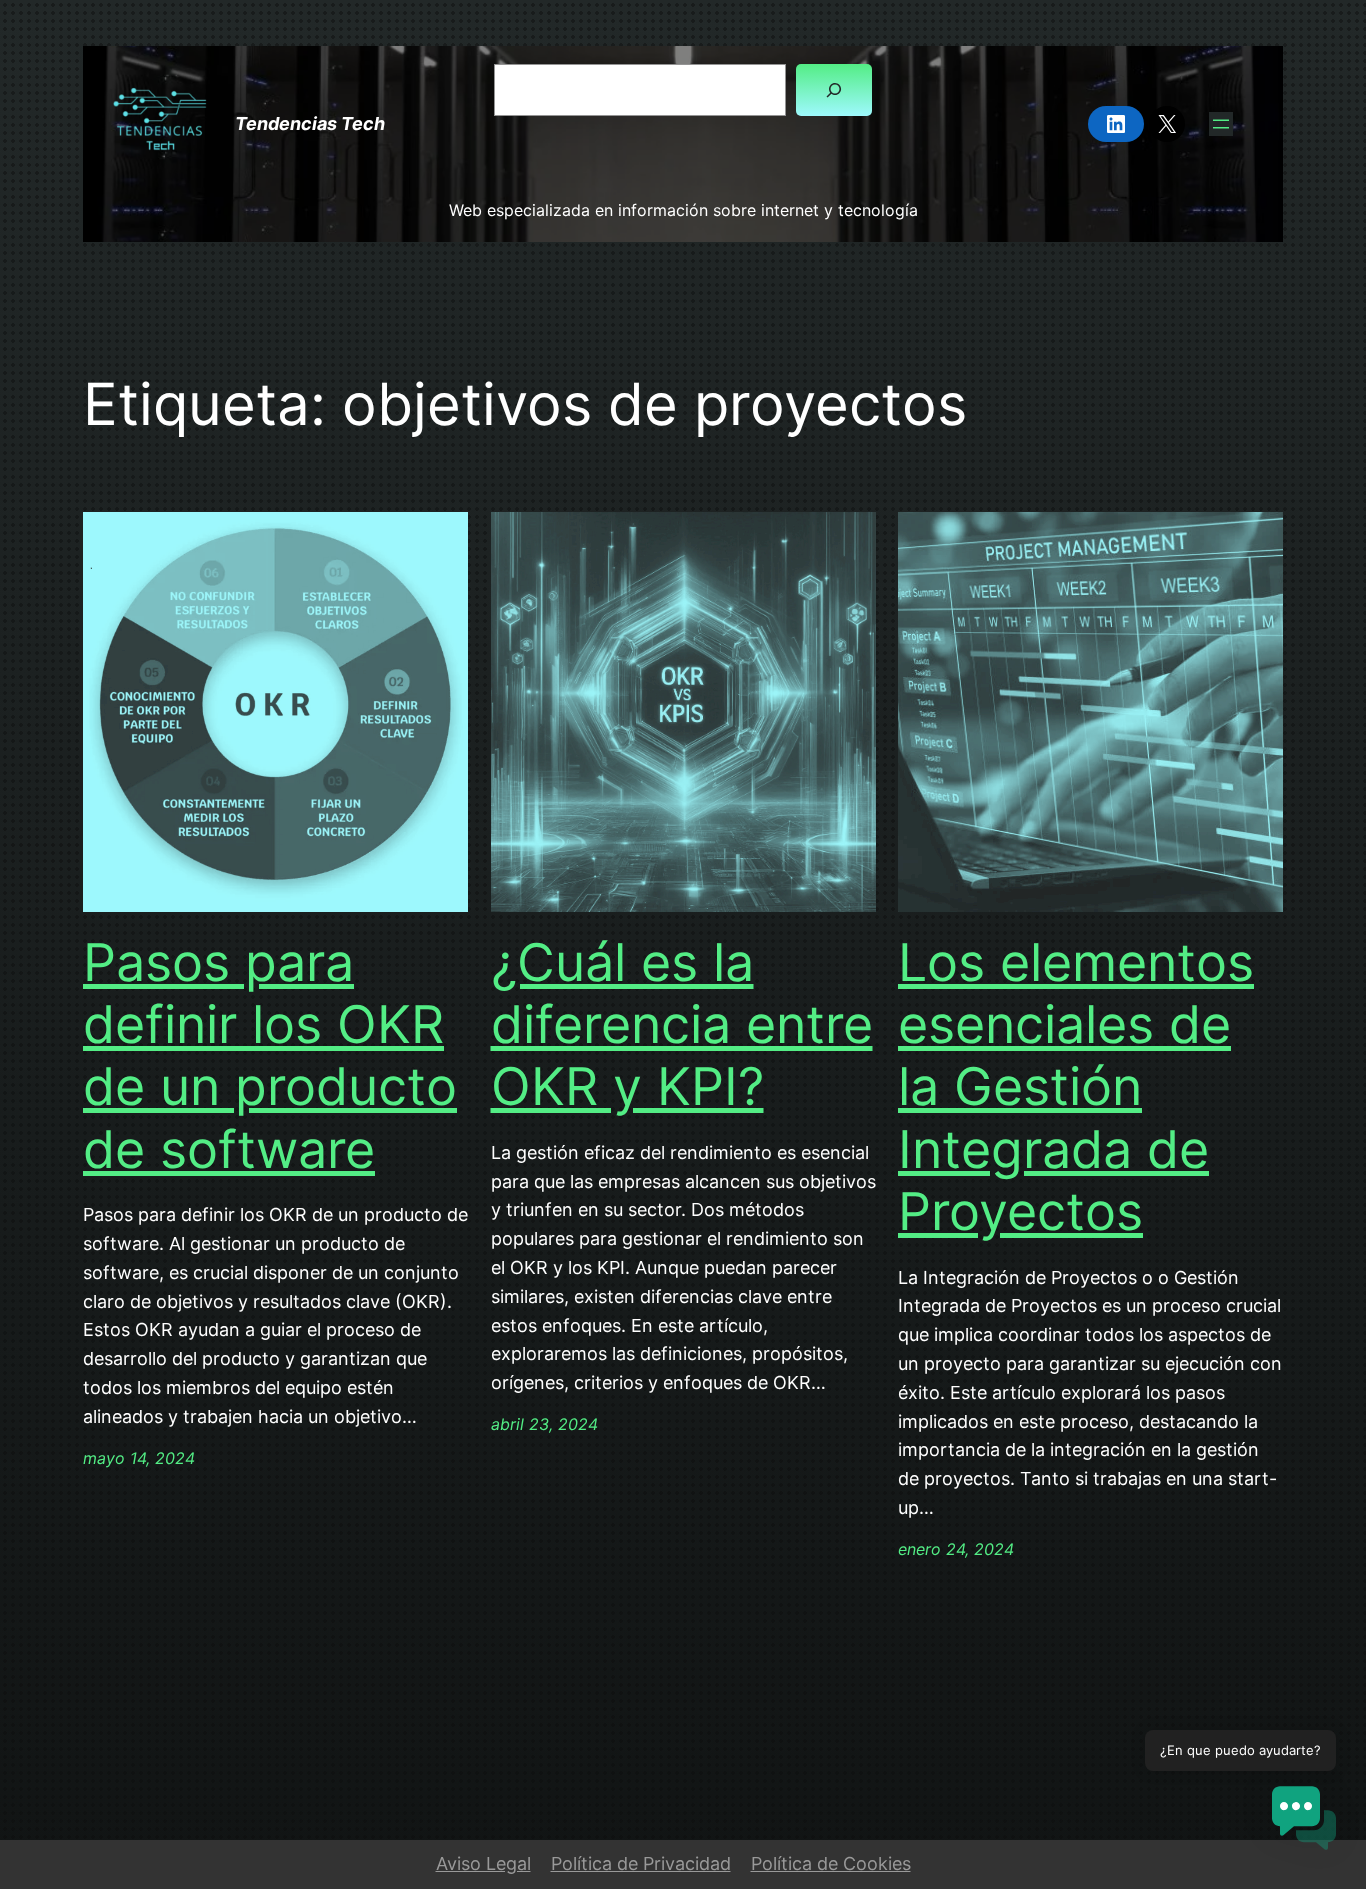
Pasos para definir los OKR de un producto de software (270, 1056)
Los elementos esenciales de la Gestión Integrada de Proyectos (1076, 1088)
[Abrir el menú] (1221, 124)
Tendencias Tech (310, 123)
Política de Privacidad (641, 1863)
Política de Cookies (831, 1863)
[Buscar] (834, 90)
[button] (1304, 1822)
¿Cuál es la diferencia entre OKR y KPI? (682, 1025)
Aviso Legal (483, 1863)
